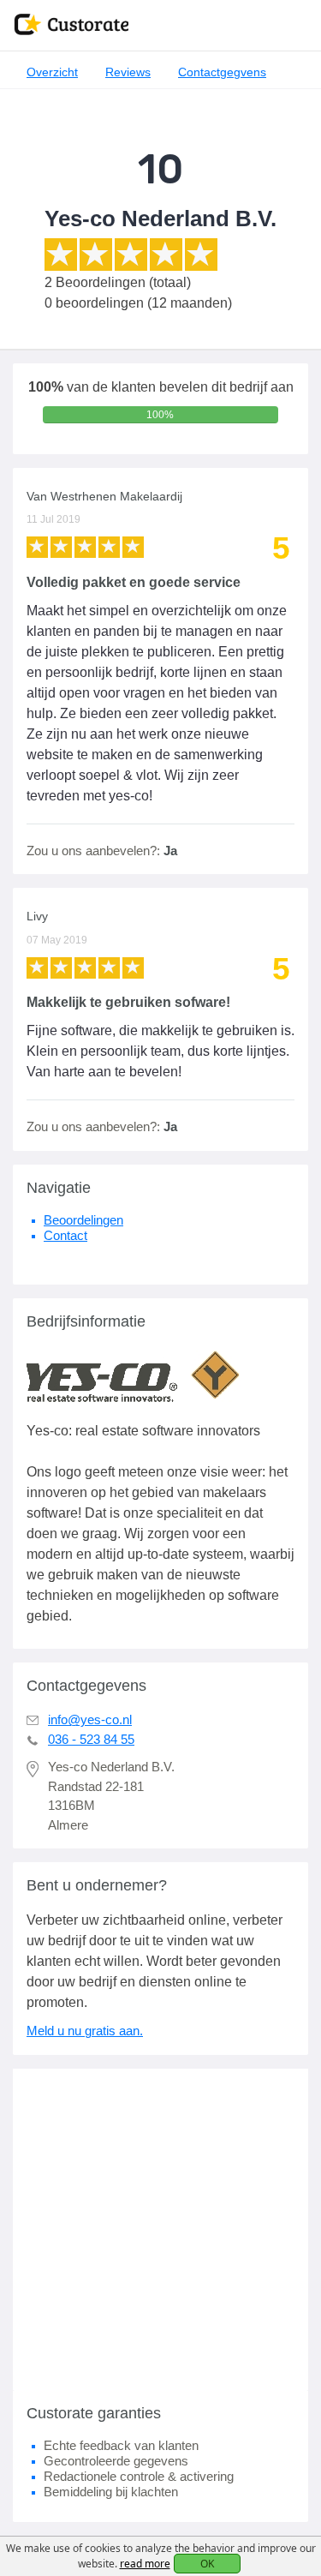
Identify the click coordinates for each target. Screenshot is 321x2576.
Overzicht (52, 72)
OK (207, 2564)
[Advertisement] (160, 2229)
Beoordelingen (83, 1220)
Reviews (128, 72)
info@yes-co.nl (90, 1719)
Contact (65, 1235)
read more (145, 2564)
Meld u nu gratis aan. (85, 2031)
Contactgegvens (222, 72)
